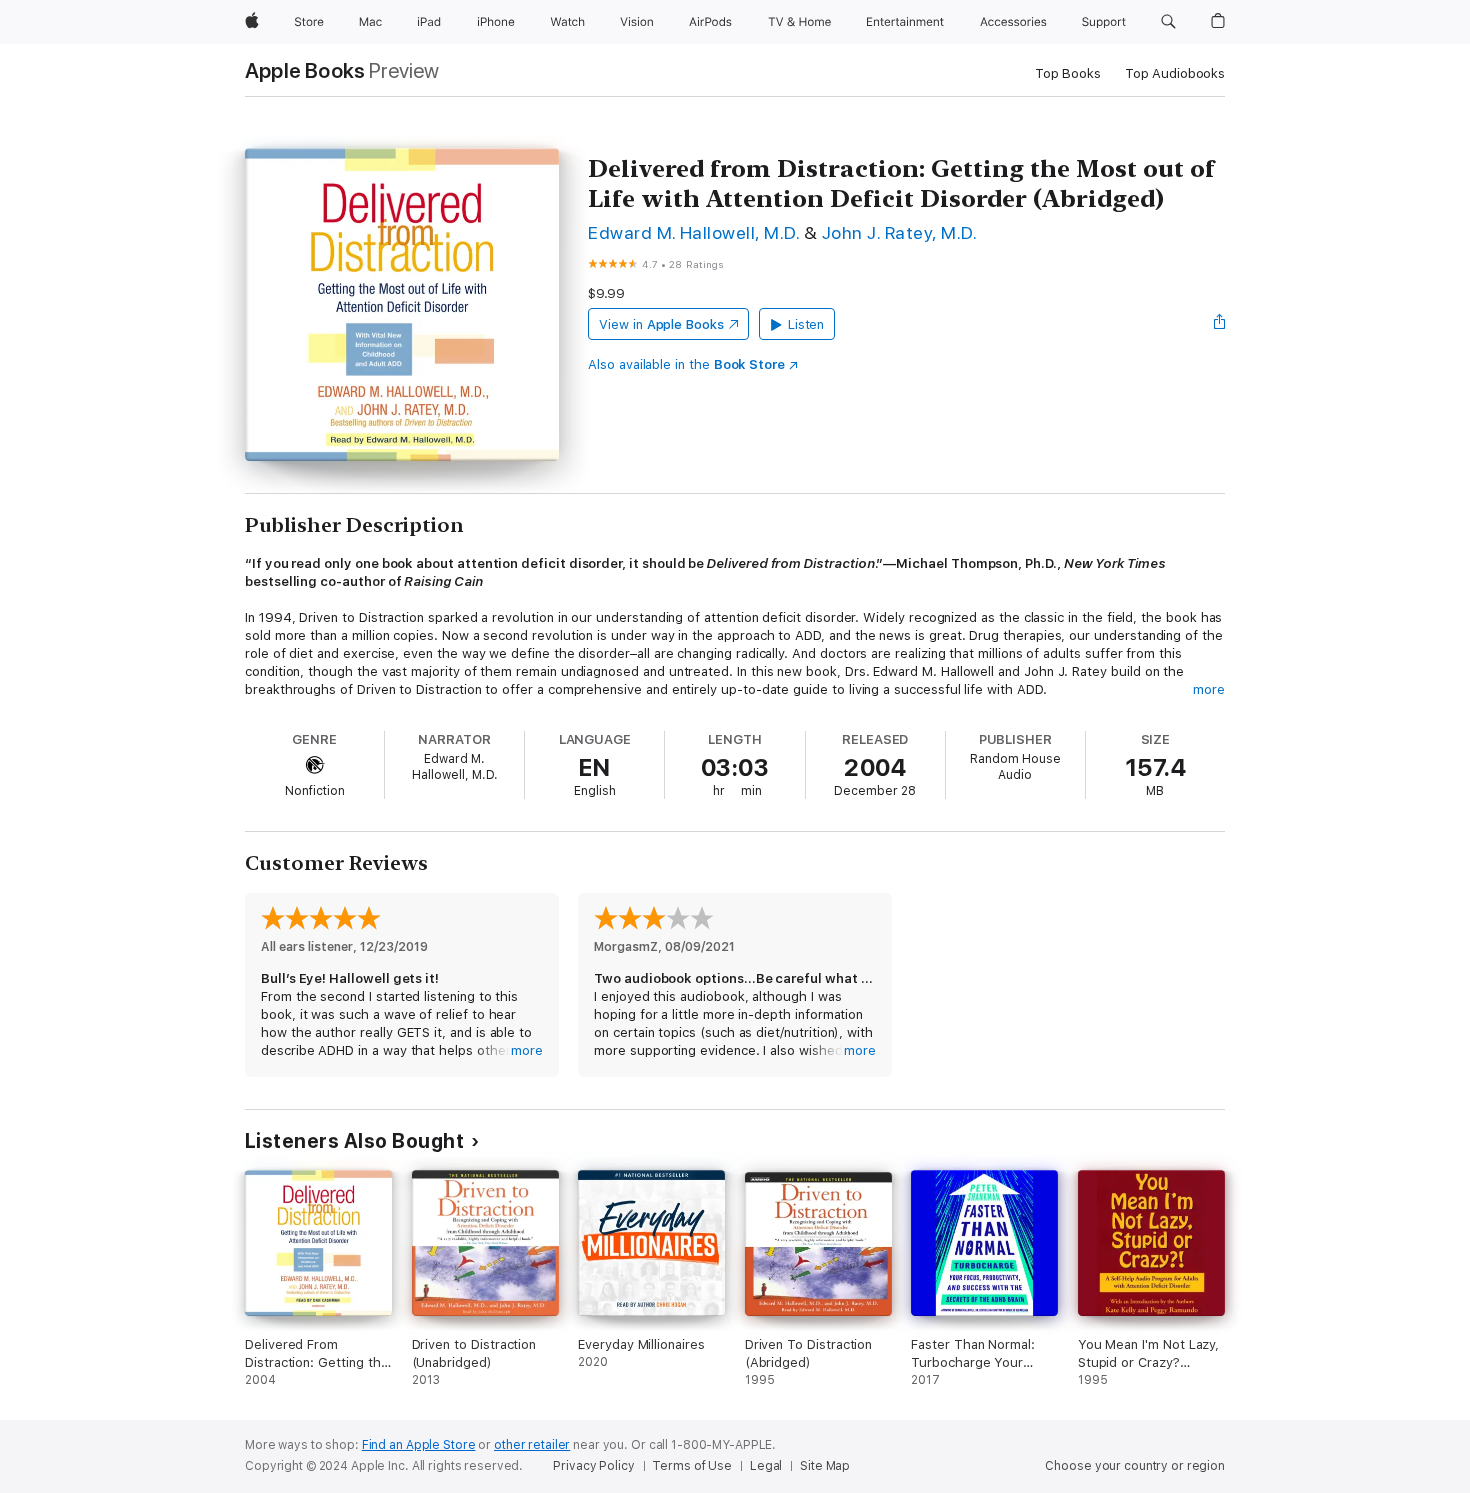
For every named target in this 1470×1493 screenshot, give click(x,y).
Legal (766, 1466)
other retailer (532, 1445)
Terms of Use (692, 1466)
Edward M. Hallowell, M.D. (693, 232)
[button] (1168, 22)
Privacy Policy (593, 1466)
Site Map (825, 1466)
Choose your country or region (1135, 1466)
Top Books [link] (1068, 73)
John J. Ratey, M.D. (899, 232)
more (1209, 689)
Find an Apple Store (419, 1445)
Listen (806, 324)
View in (661, 324)
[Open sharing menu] (1220, 324)
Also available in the (686, 364)
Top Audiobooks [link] (1175, 73)
